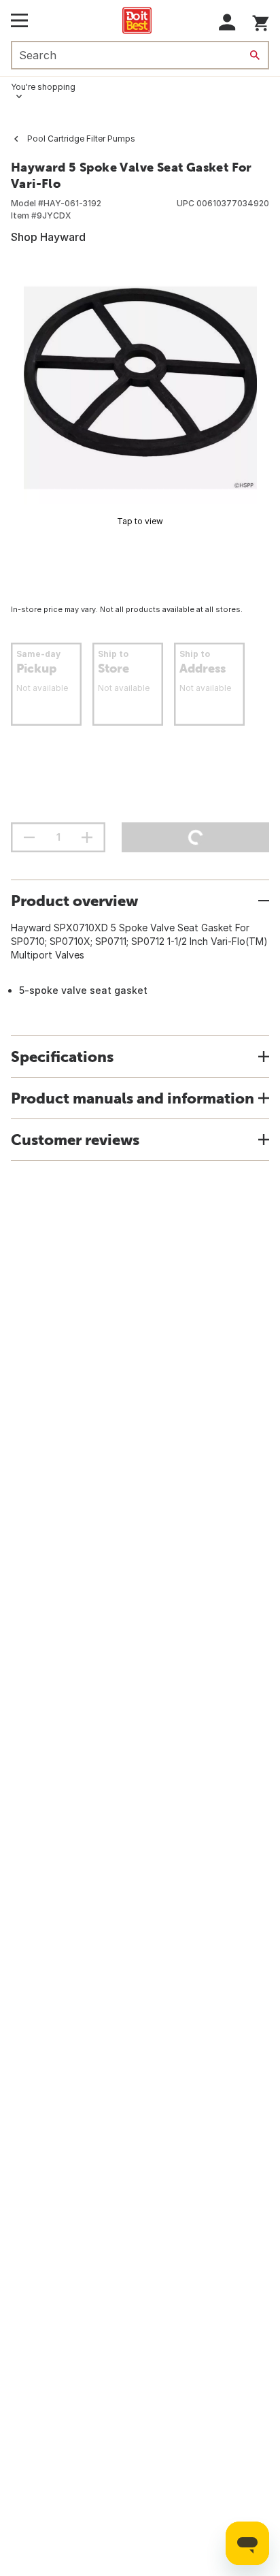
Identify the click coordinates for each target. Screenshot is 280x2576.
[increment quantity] (87, 837)
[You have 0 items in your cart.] (261, 21)
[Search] (255, 55)
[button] (227, 22)
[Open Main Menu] (19, 20)
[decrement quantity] (29, 837)
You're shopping (43, 87)
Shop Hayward (48, 237)
